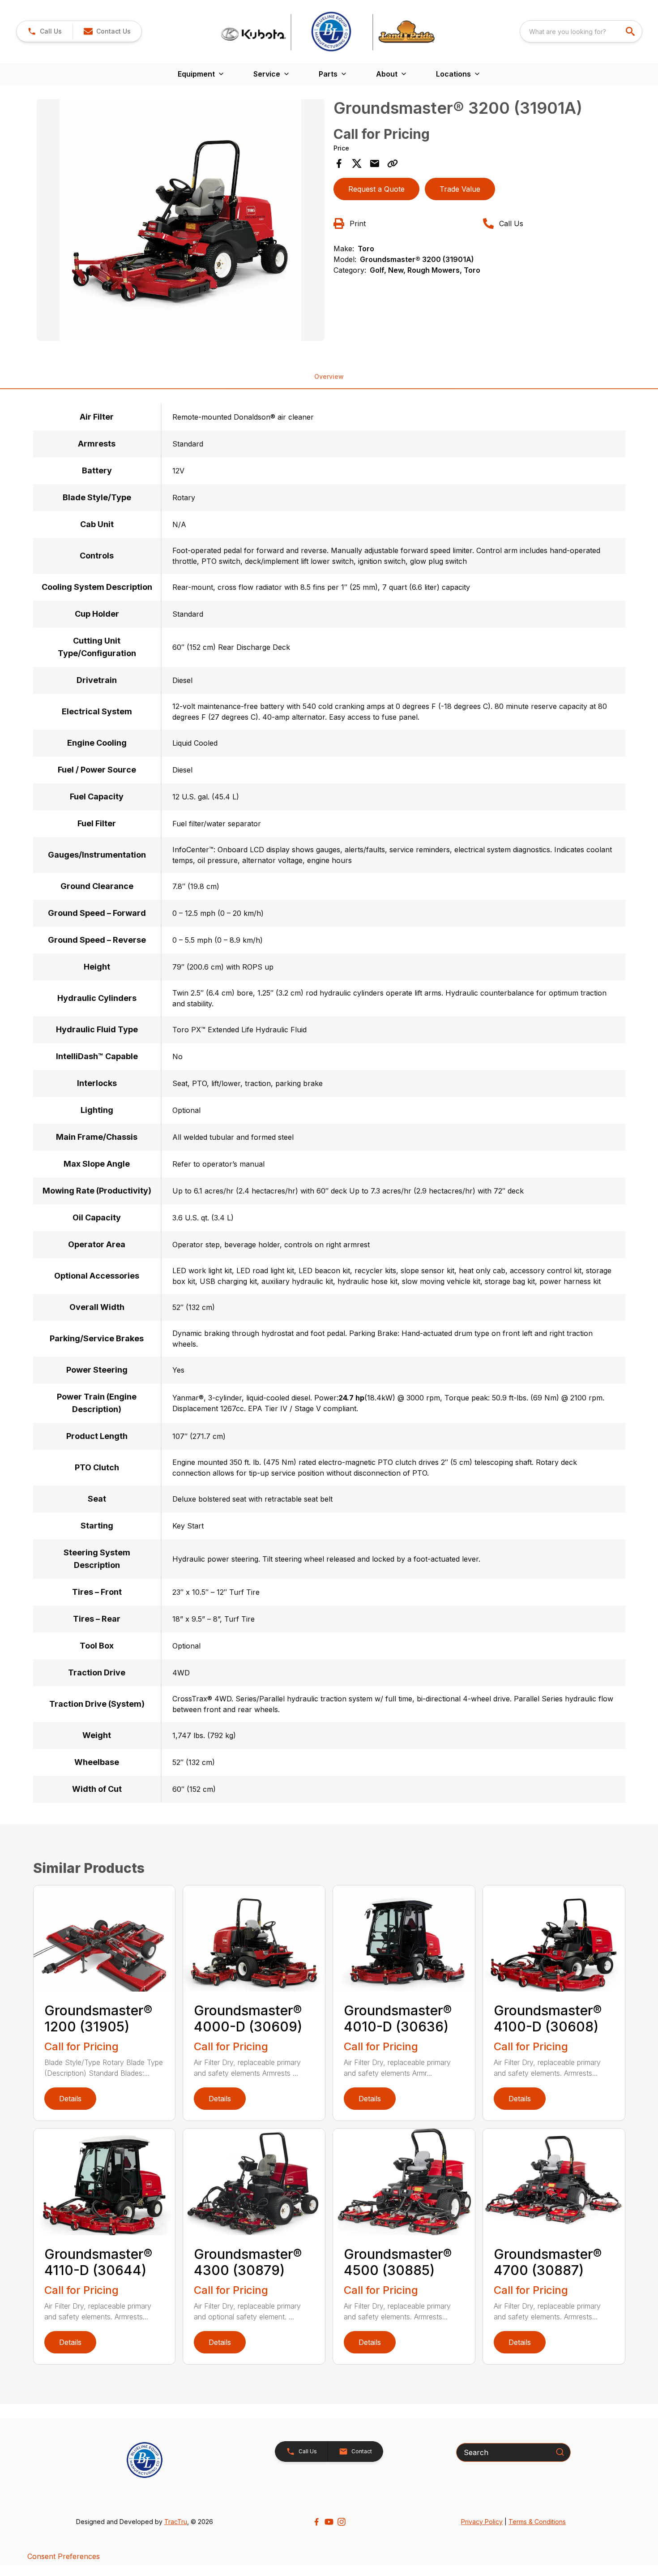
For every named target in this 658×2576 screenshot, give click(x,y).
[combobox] (581, 31)
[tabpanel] (181, 221)
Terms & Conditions (537, 2522)
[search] (631, 31)
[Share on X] (357, 163)
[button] (45, 31)
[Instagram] (342, 2522)
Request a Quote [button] (376, 189)
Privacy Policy (482, 2522)
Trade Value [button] (460, 189)
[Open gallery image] (181, 220)
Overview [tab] (329, 376)
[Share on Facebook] (339, 163)
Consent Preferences (64, 2556)
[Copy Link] (393, 163)
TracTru (176, 2522)
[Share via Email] (375, 163)
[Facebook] (316, 2522)
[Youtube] (329, 2522)
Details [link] (70, 2099)
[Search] (560, 2452)
